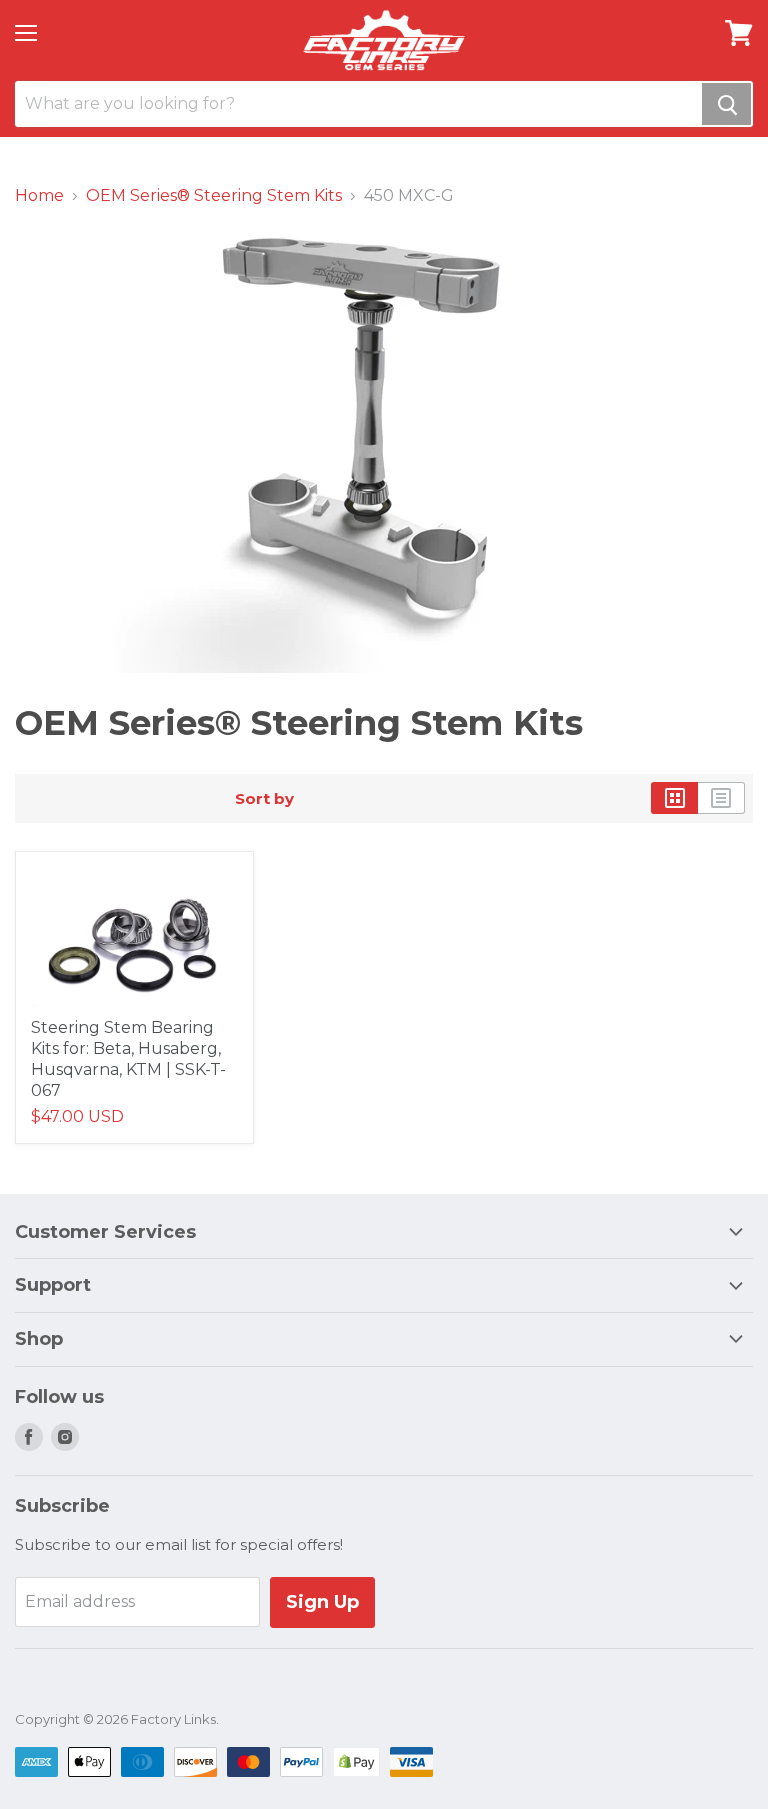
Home (39, 196)
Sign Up (322, 1602)
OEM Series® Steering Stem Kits (214, 196)
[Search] (726, 104)
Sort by (264, 798)
